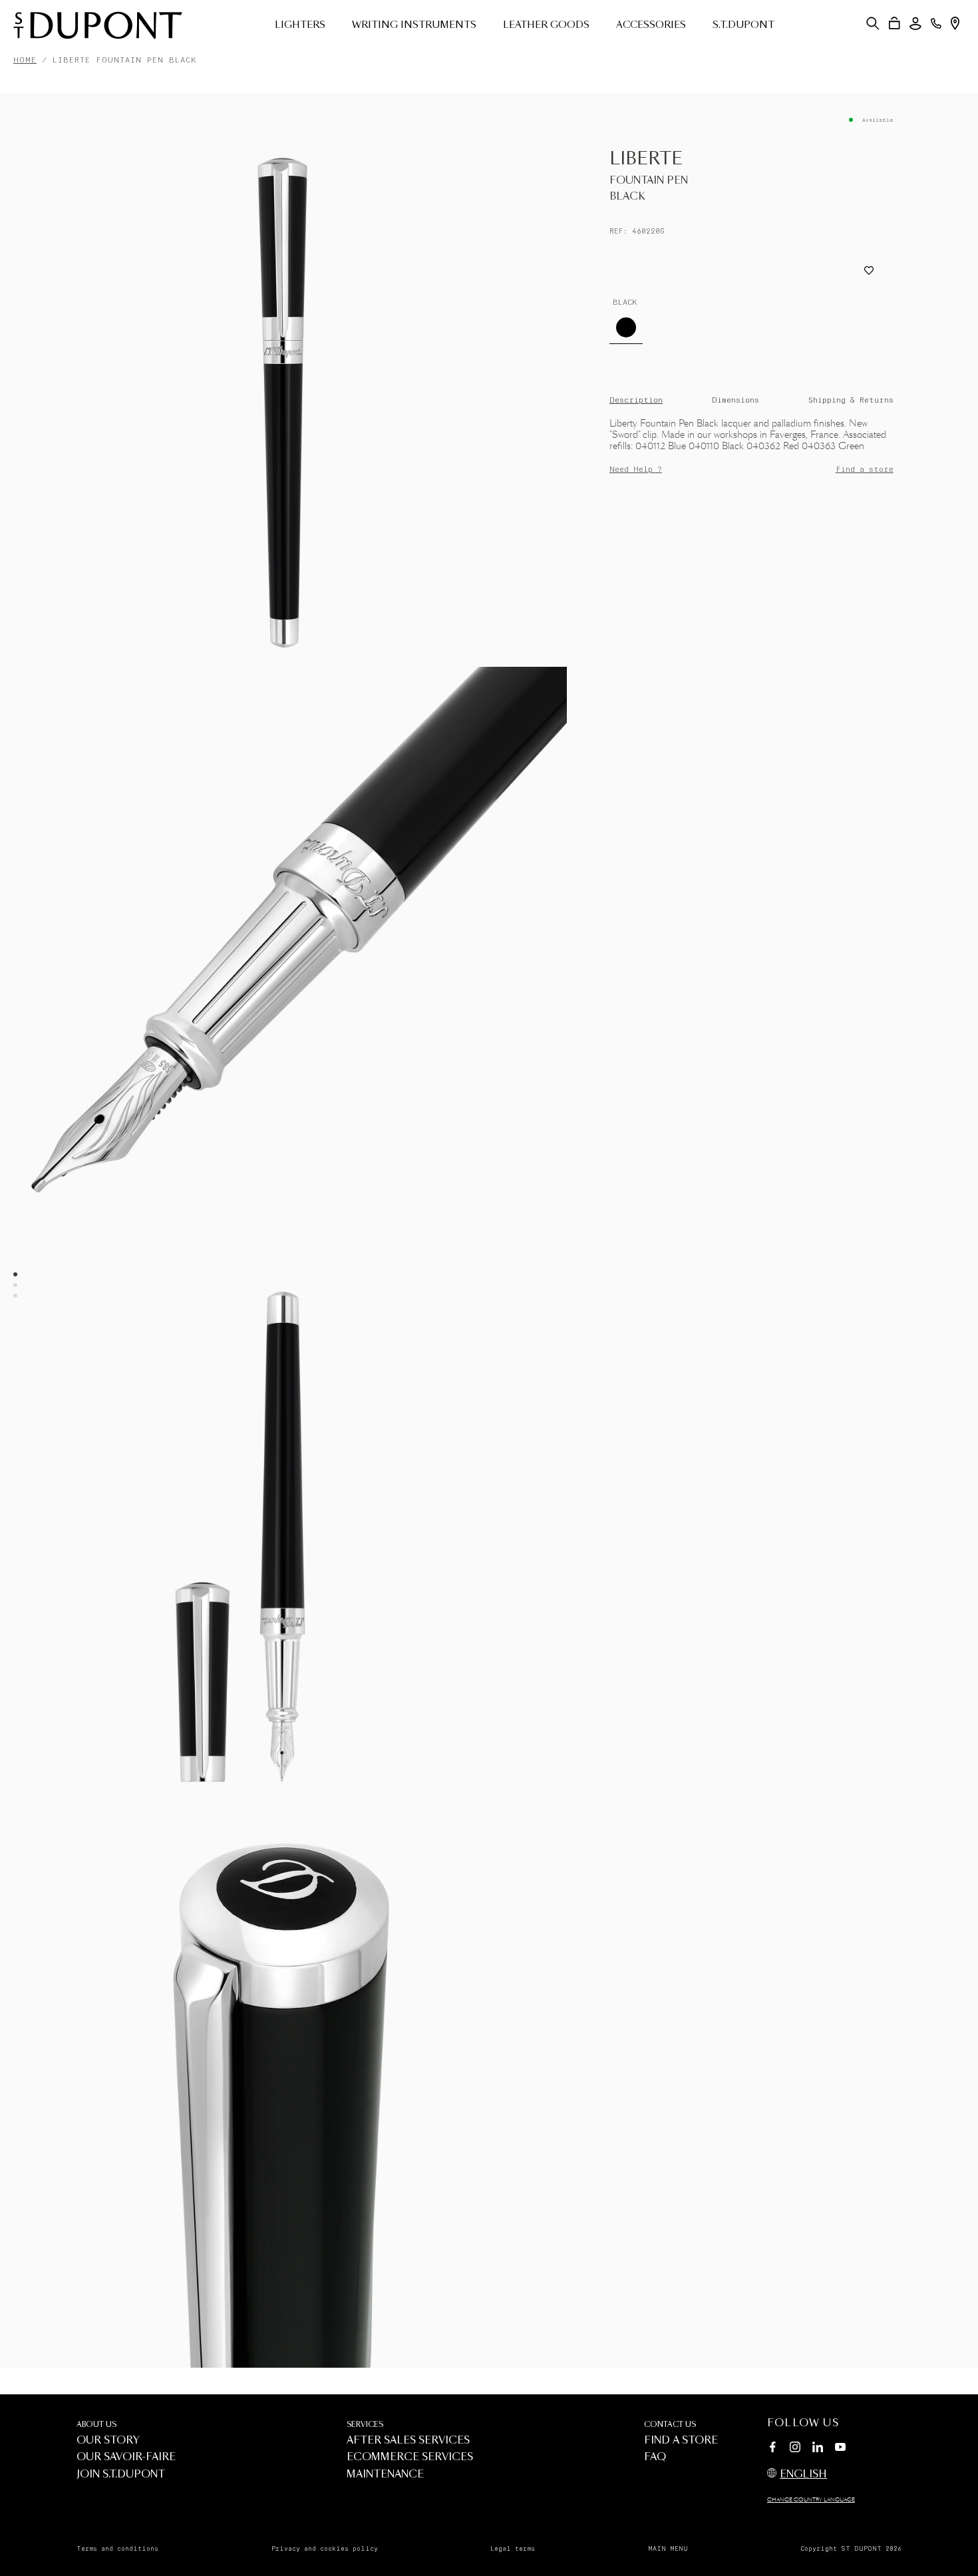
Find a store (865, 469)
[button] (873, 23)
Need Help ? (636, 469)
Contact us (670, 2425)
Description (636, 400)
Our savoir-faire (126, 2457)
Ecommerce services (410, 2457)
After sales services (408, 2441)
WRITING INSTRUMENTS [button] (414, 25)
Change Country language (811, 2500)
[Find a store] (955, 23)
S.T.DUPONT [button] (743, 25)
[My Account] (915, 24)
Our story (108, 2441)
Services (365, 2425)
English (803, 2475)
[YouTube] (840, 2448)
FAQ (655, 2457)
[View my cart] (895, 23)
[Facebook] (772, 2449)
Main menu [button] (668, 2549)
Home (25, 60)
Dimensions (735, 400)
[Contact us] (936, 23)
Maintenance (385, 2475)
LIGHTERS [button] (300, 25)
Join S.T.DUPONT (121, 2475)
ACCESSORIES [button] (651, 25)
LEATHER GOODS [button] (546, 25)
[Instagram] (795, 2449)
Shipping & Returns (851, 400)
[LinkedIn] (818, 2449)
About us (96, 2425)
